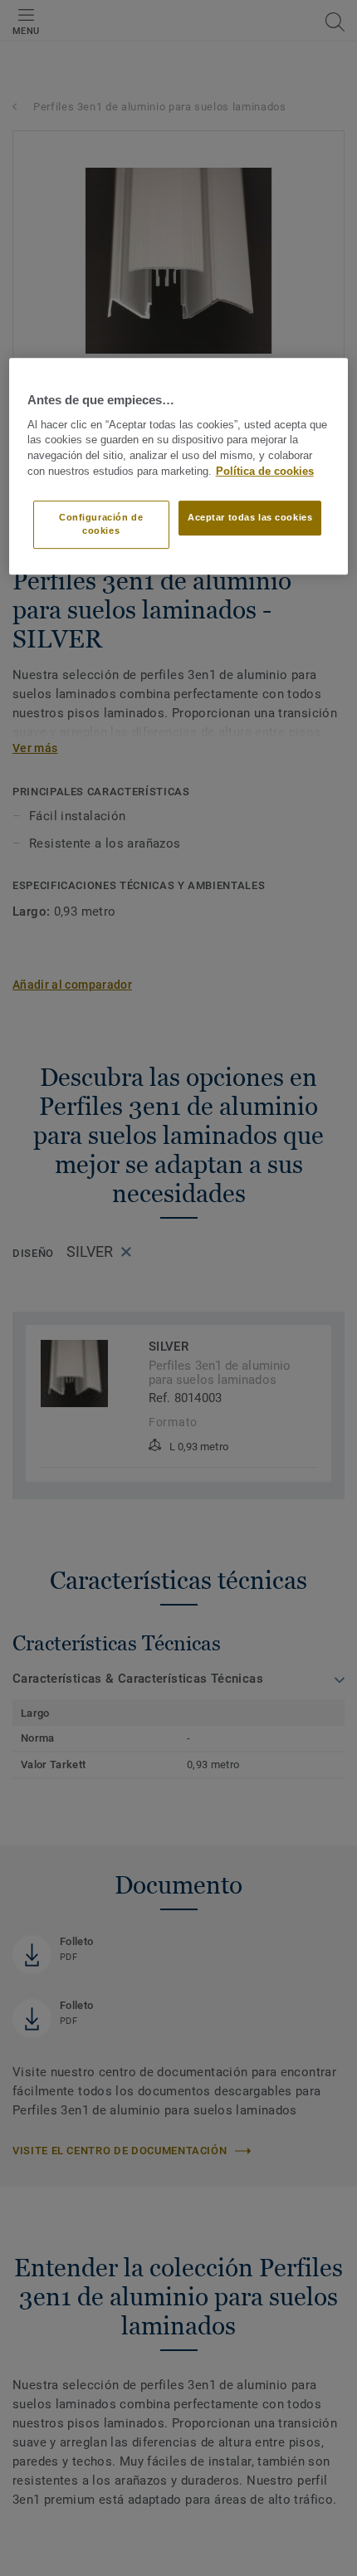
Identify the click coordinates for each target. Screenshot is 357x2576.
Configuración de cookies (101, 524)
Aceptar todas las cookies (250, 517)
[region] (179, 467)
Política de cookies (265, 472)
